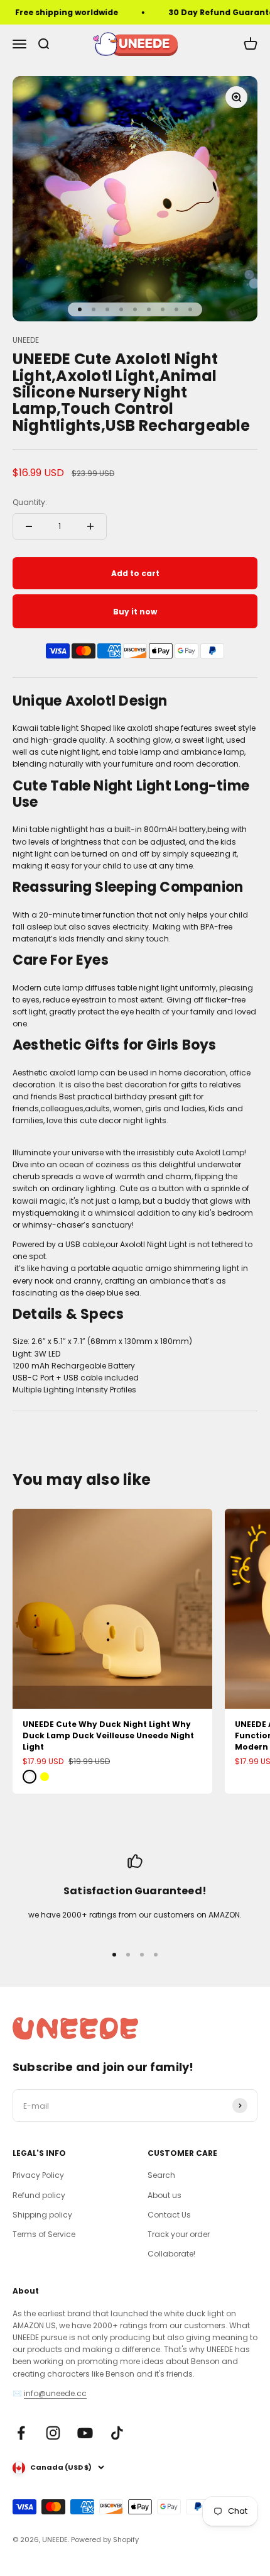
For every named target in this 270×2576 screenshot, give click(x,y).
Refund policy (39, 2195)
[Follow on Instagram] (53, 2433)
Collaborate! (171, 2254)
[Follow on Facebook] (21, 2433)
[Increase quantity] (90, 526)
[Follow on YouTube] (85, 2433)
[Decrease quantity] (29, 526)
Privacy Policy (38, 2175)
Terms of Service (44, 2234)
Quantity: (30, 502)
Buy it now (135, 612)
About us (165, 2195)
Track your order (179, 2234)
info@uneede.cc (55, 2393)
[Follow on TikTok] (117, 2433)
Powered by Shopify (105, 2540)
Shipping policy (42, 2215)
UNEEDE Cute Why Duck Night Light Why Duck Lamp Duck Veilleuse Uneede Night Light (108, 1735)
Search (161, 2175)
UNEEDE (26, 340)
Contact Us (169, 2215)
